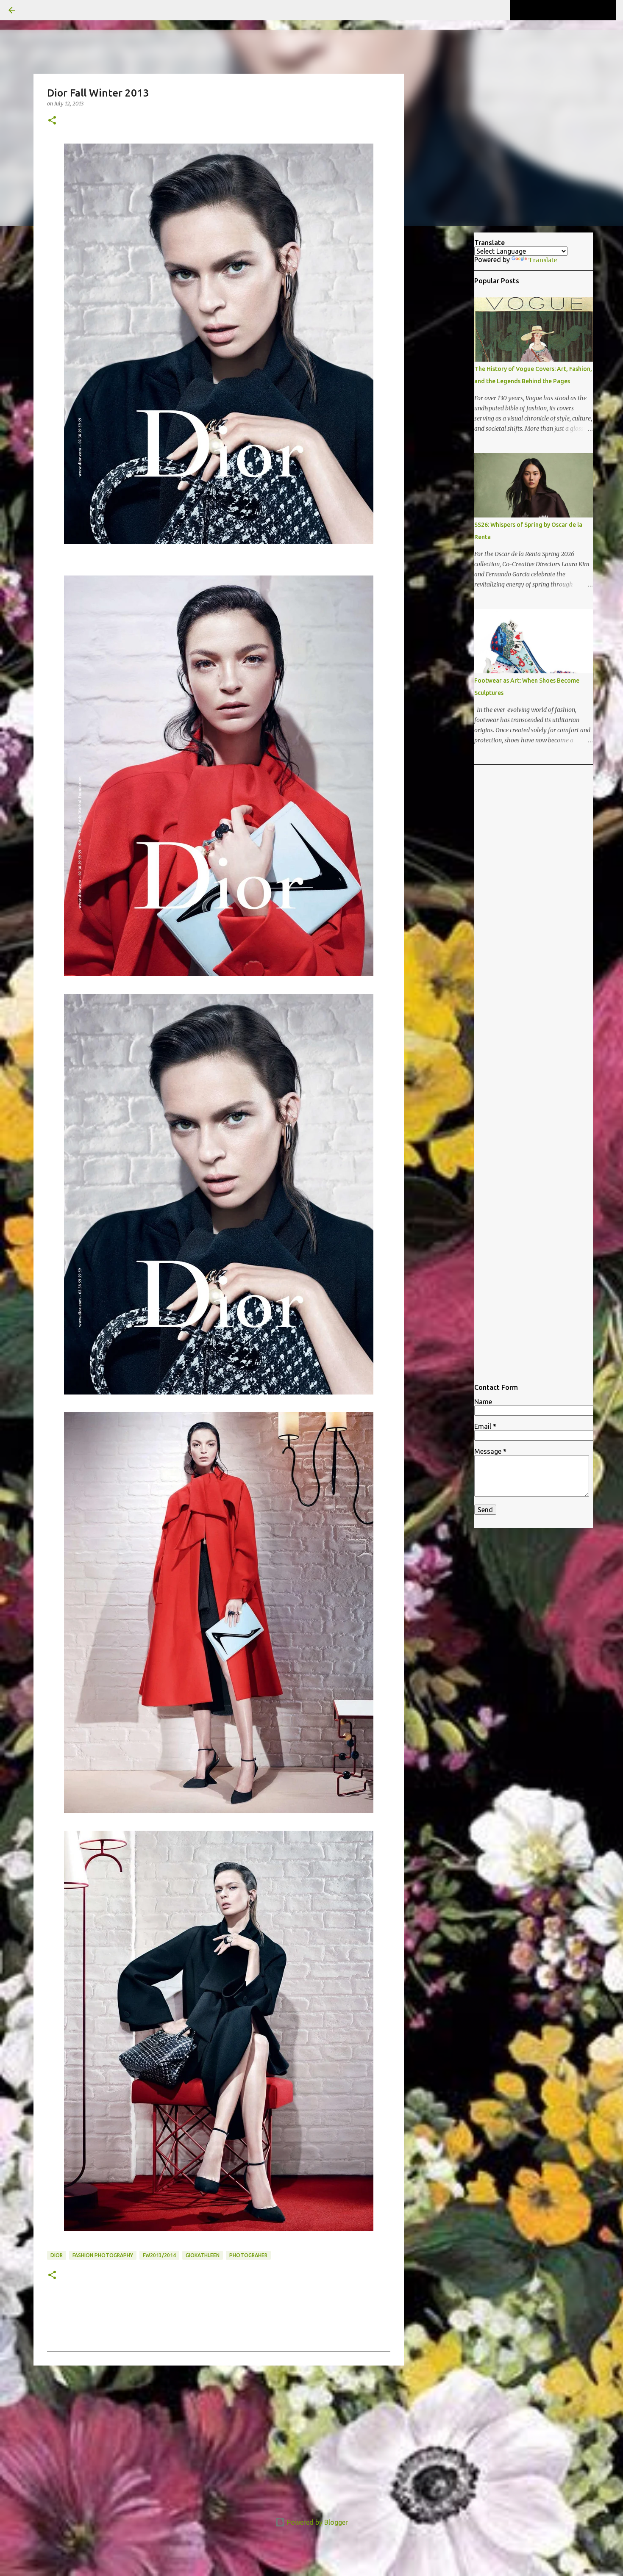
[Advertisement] (219, 2438)
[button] (52, 121)
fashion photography (103, 2255)
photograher (248, 2255)
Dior (57, 2255)
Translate (543, 260)
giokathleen (203, 2255)
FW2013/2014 (159, 2255)
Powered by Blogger (317, 2522)
